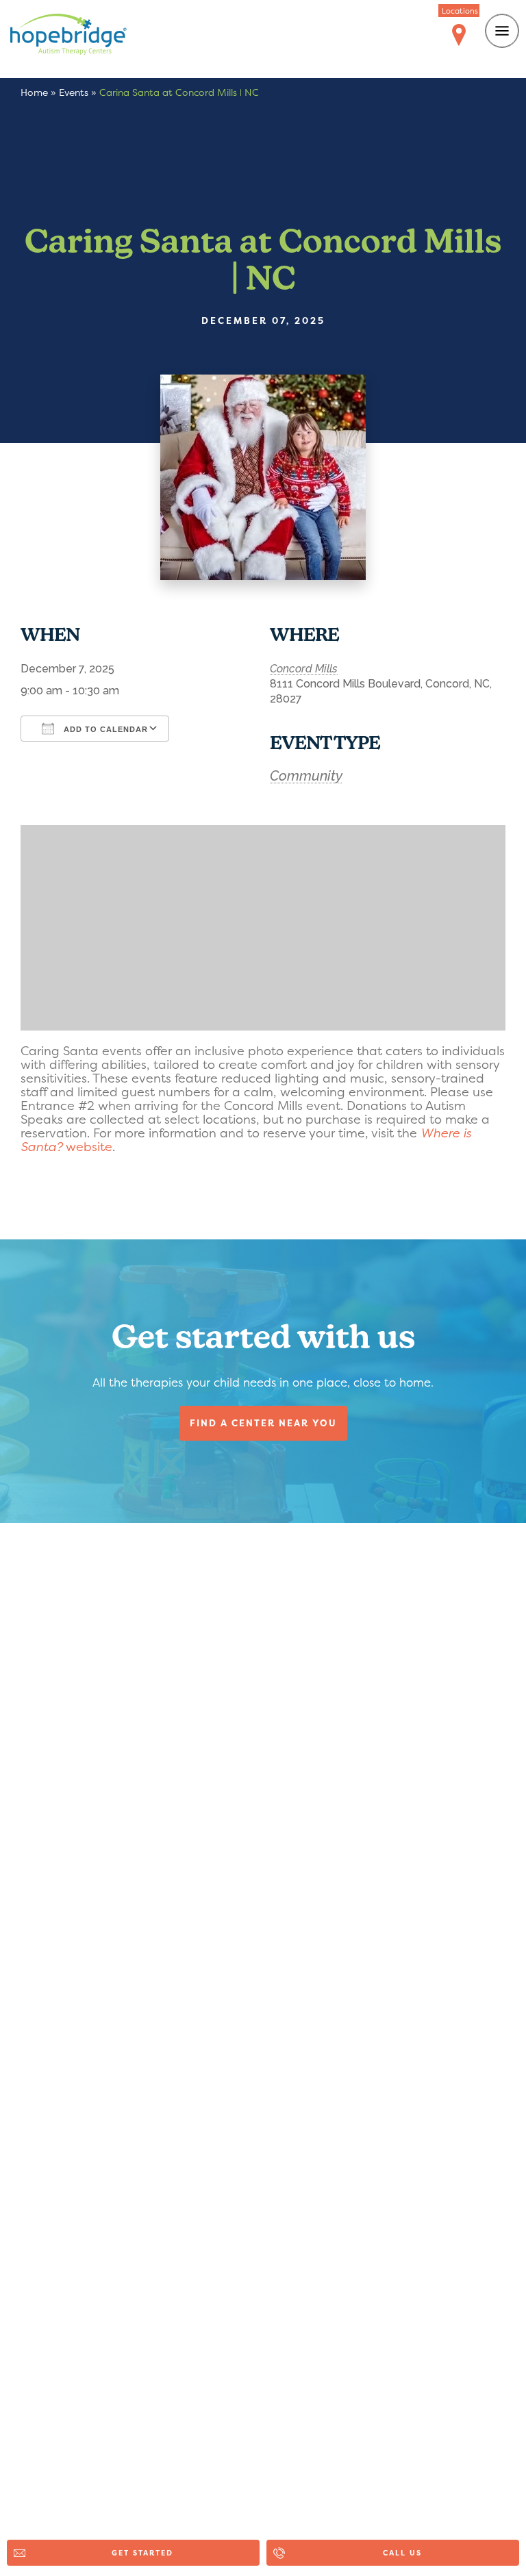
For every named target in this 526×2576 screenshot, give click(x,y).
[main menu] (502, 31)
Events (74, 92)
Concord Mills (304, 669)
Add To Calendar (104, 729)
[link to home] (79, 37)
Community (306, 776)
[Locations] (459, 36)
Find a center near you (263, 1423)
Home (34, 92)
